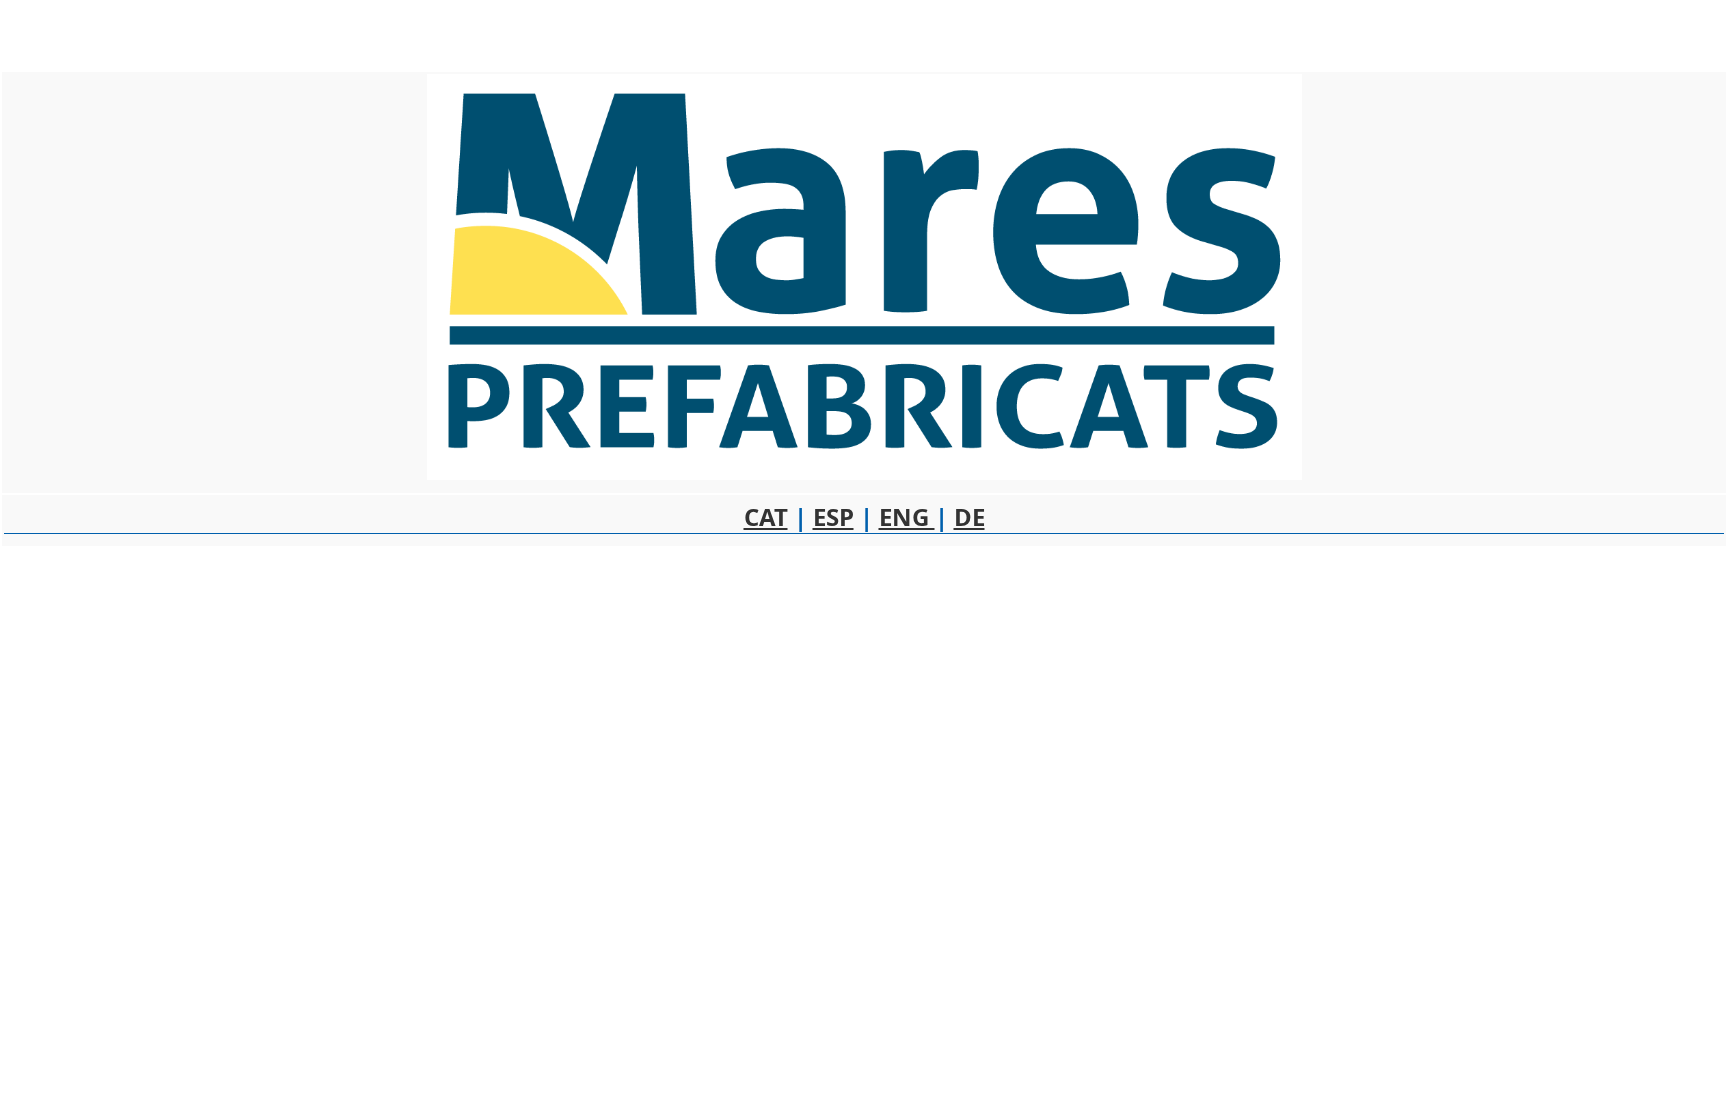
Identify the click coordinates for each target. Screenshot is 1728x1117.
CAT (766, 516)
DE (969, 516)
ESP (833, 516)
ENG (907, 516)
